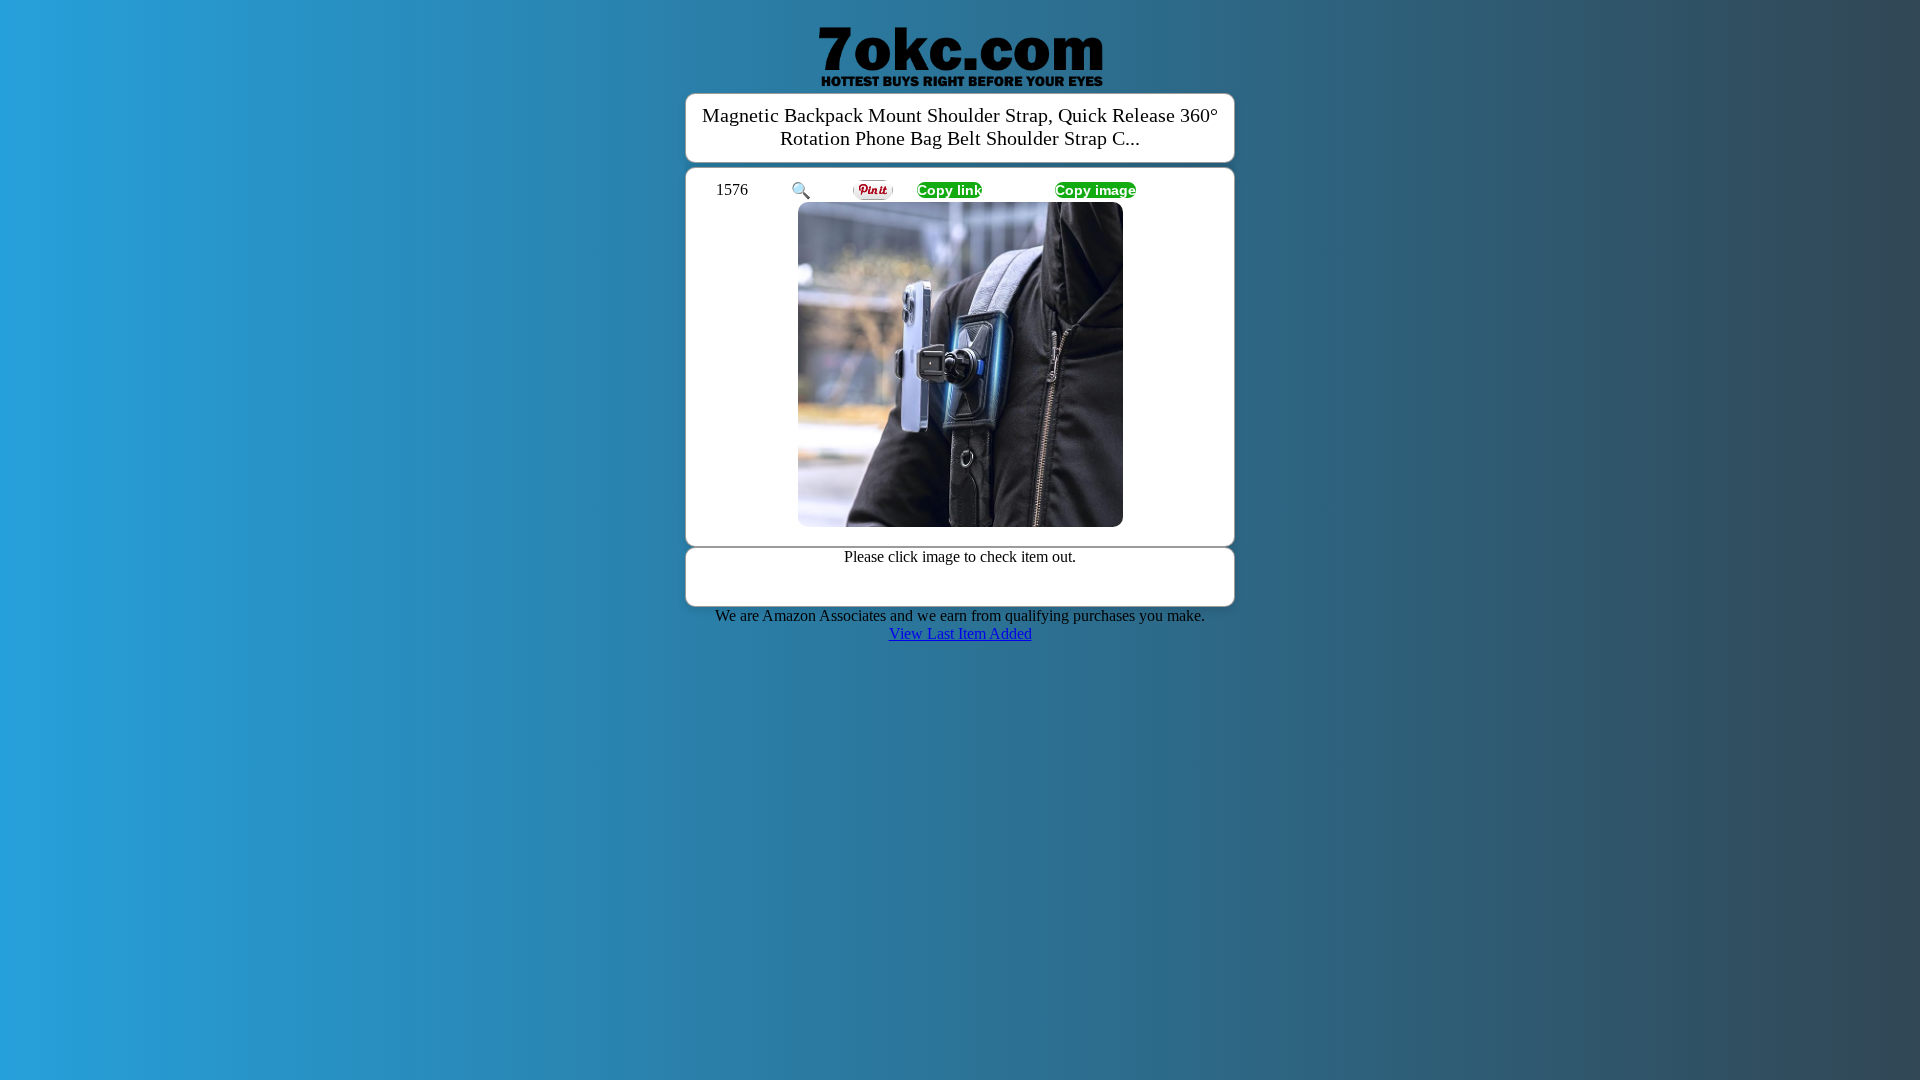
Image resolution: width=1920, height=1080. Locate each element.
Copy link (949, 190)
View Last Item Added (960, 633)
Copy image (1095, 190)
